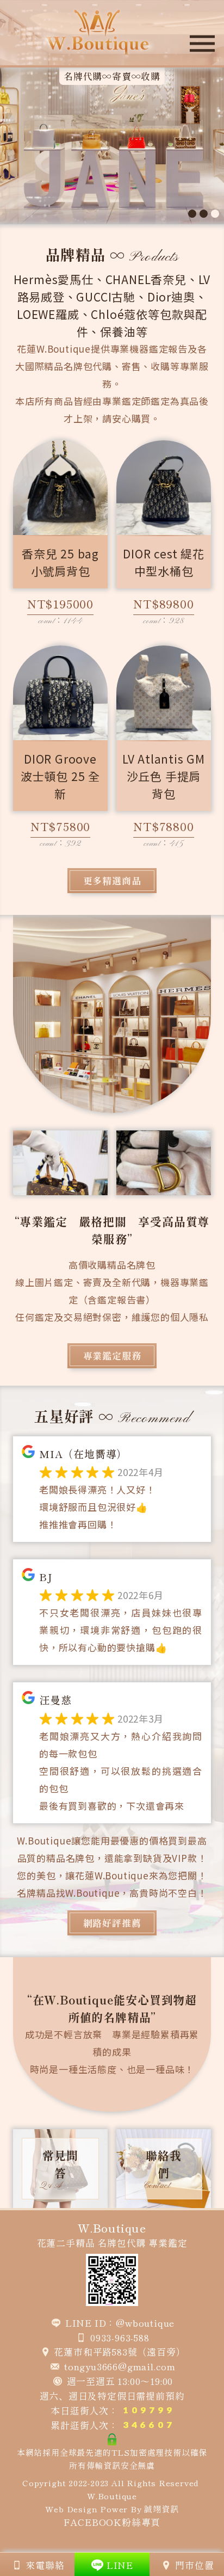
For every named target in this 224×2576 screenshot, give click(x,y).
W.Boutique (112, 2496)
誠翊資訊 (161, 2509)
